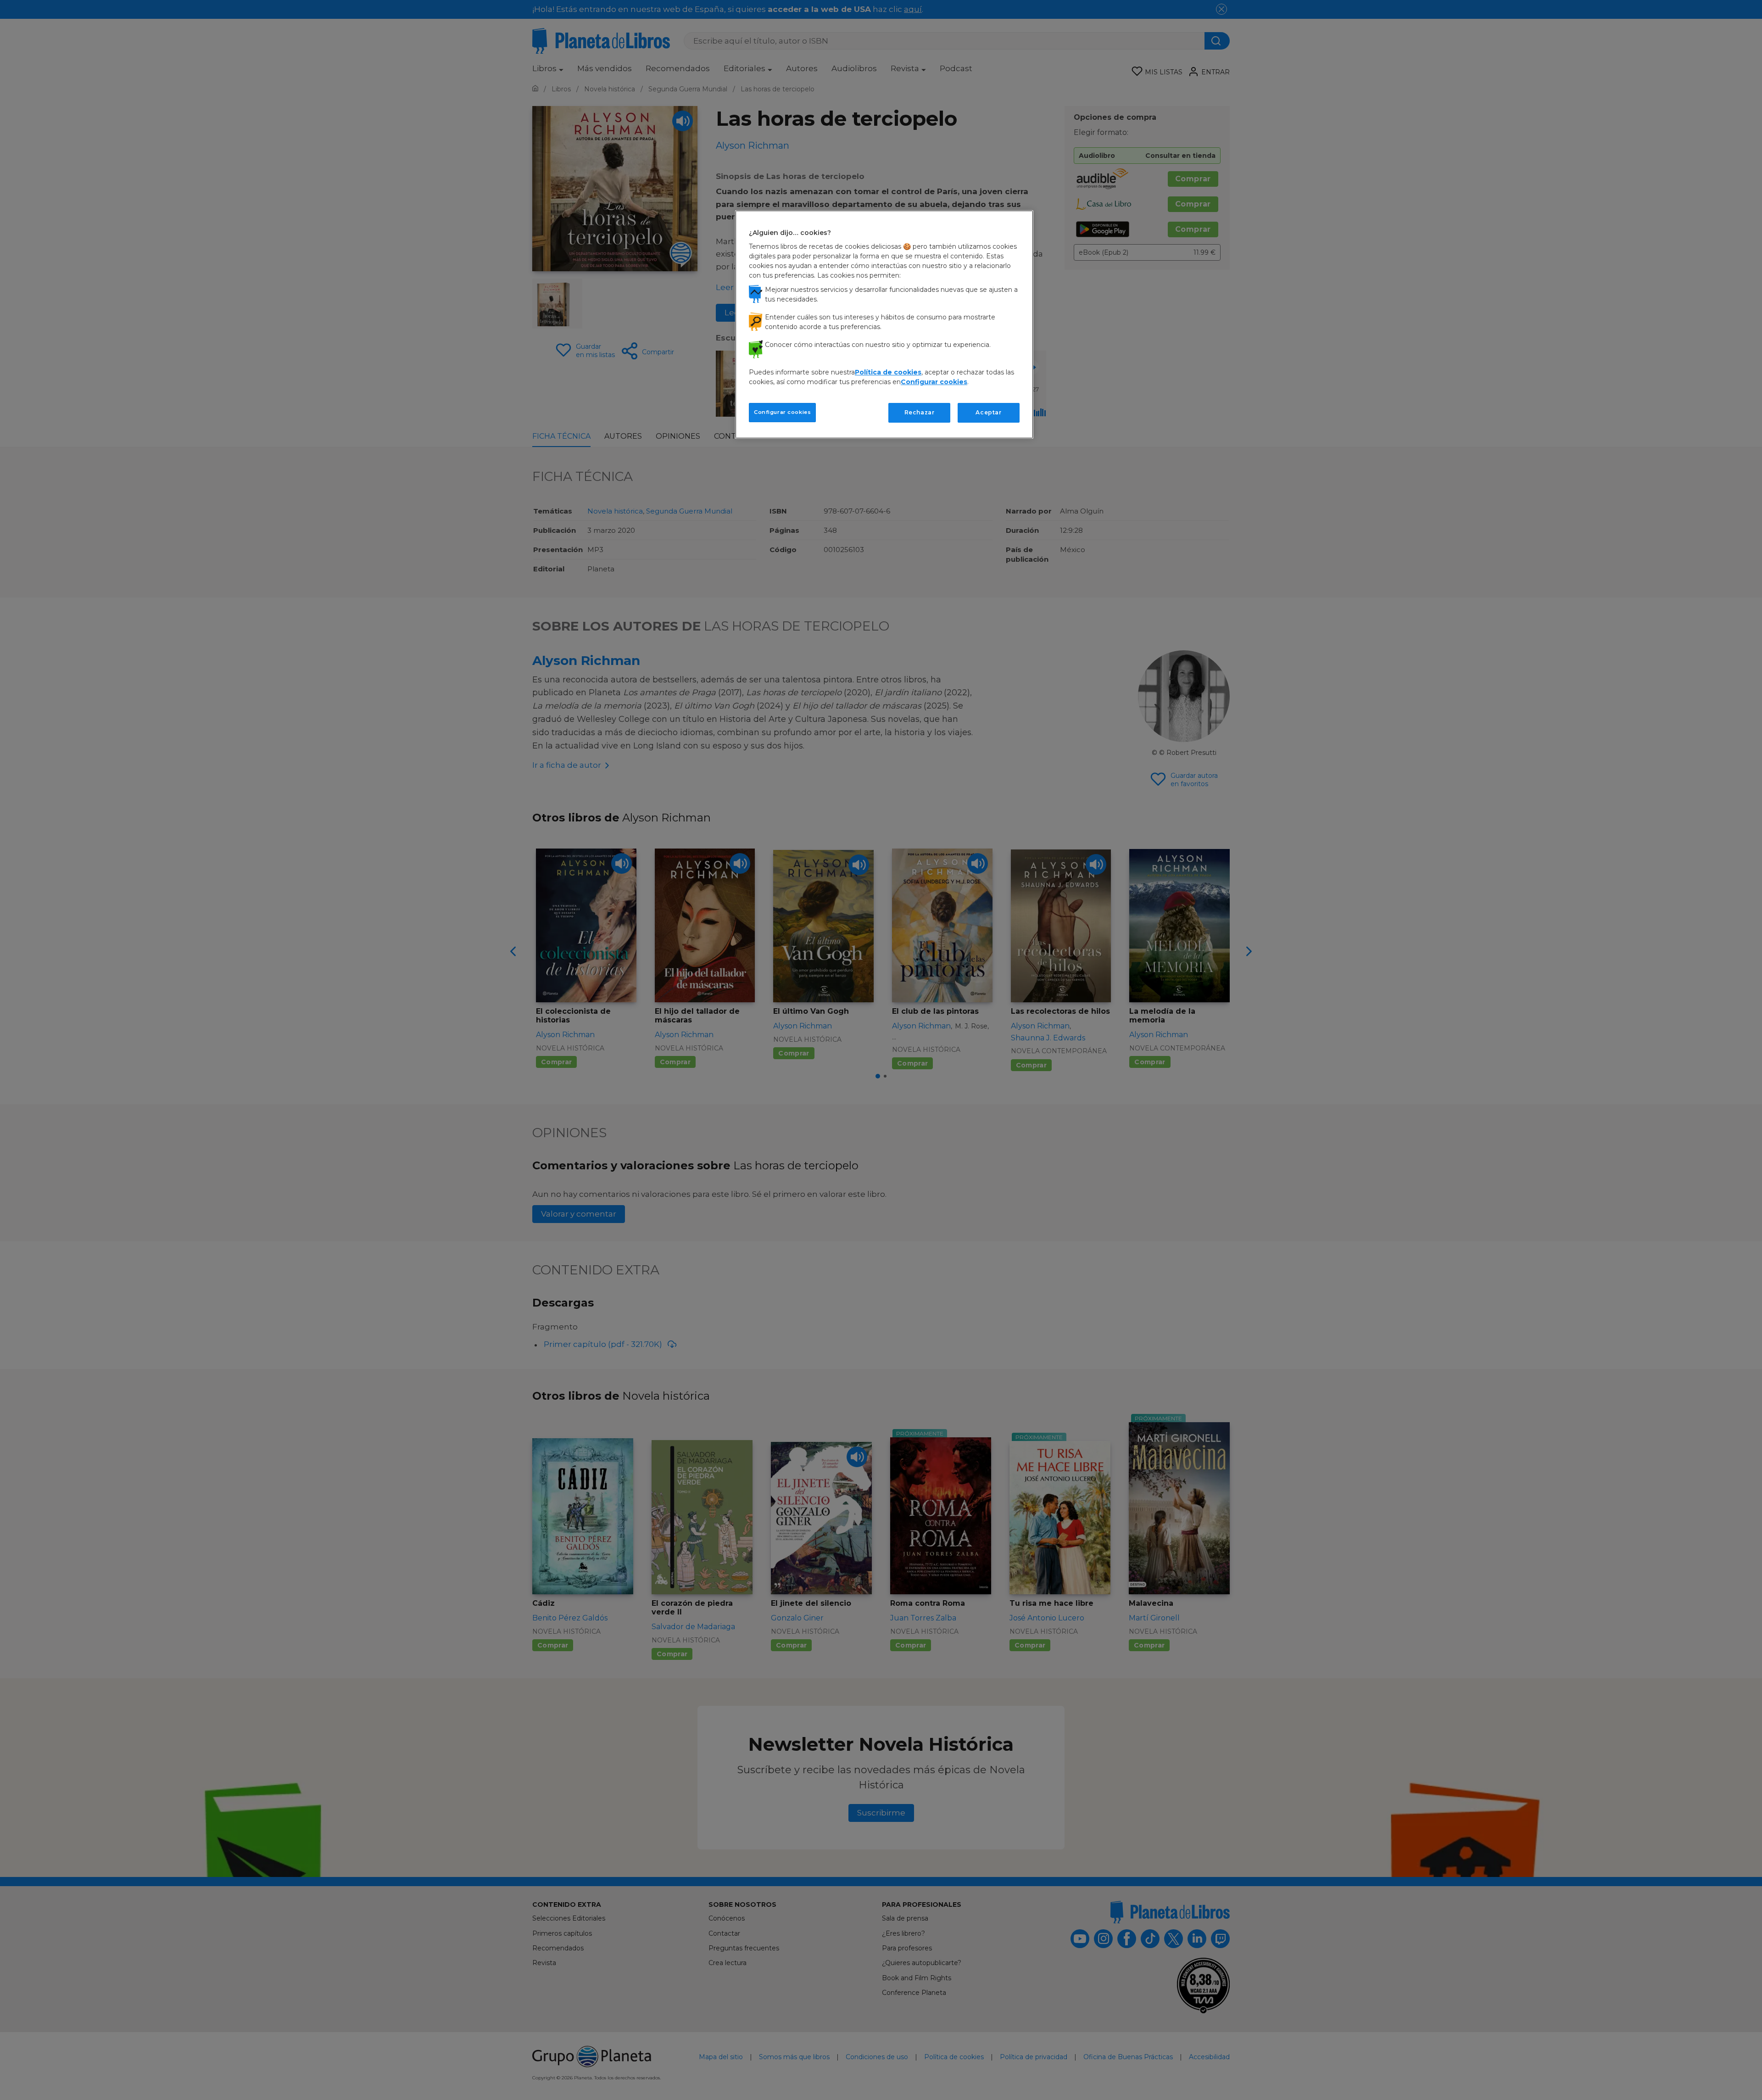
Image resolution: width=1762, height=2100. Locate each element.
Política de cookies (888, 372)
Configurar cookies (782, 412)
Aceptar (988, 412)
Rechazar (920, 412)
